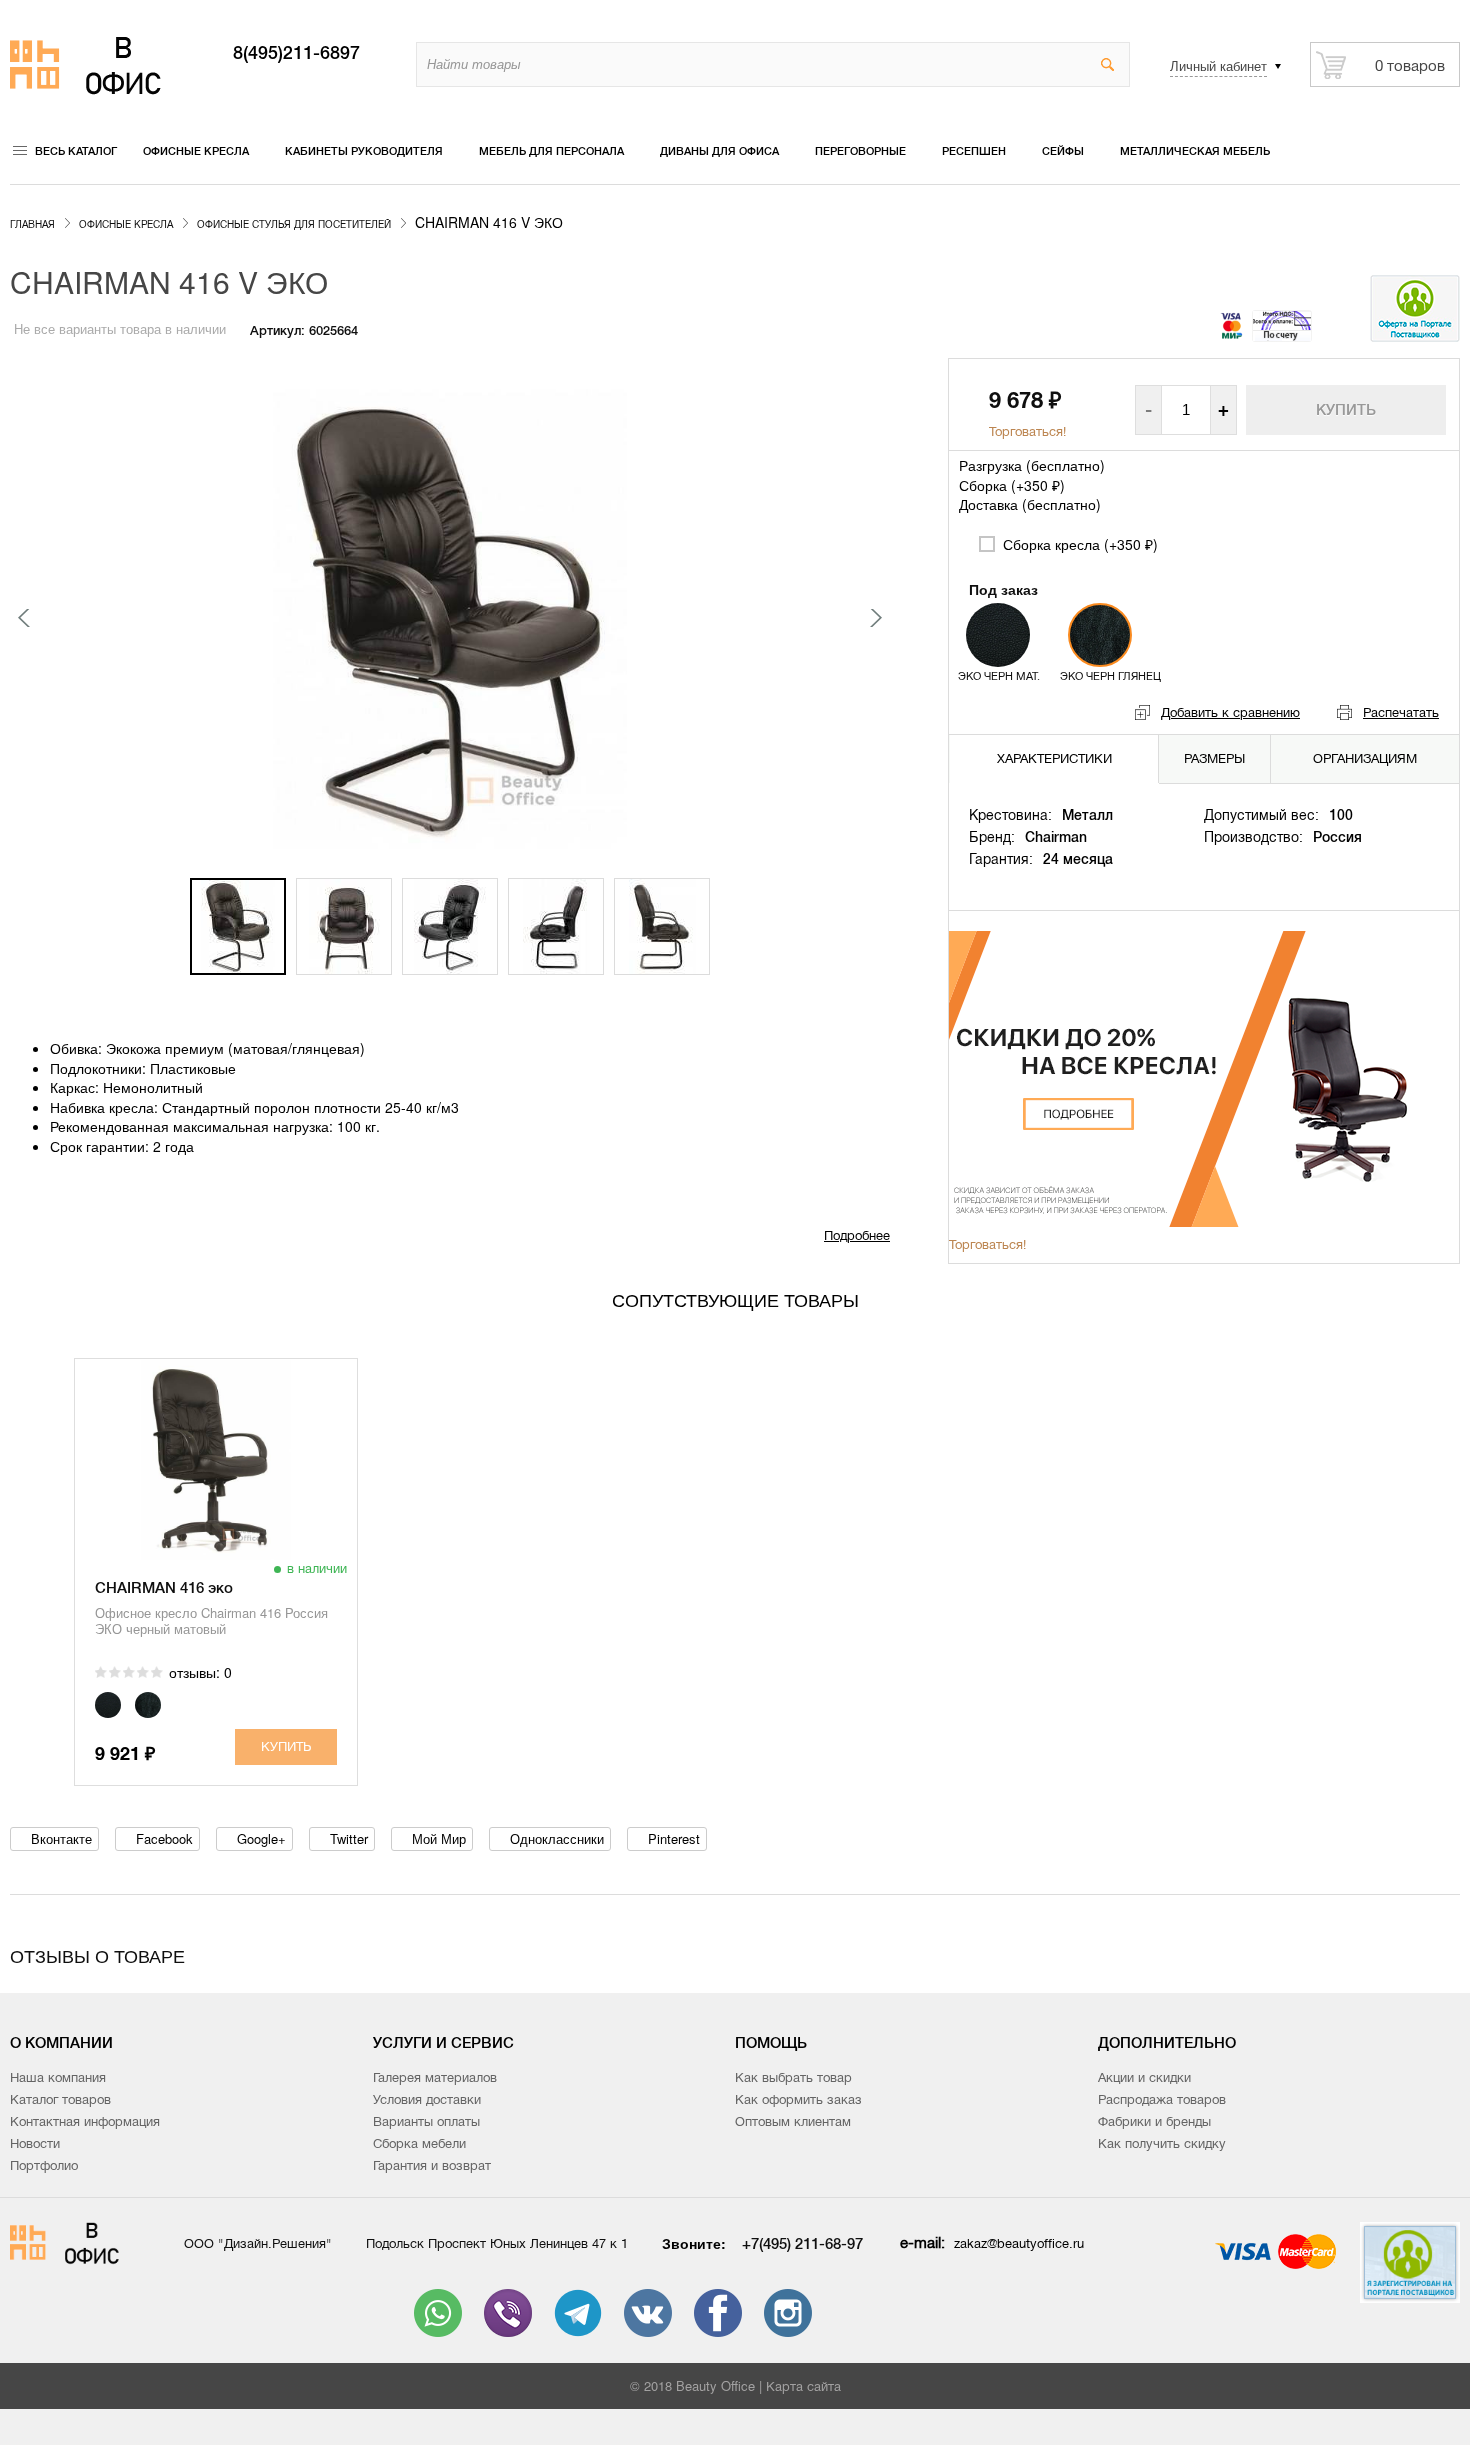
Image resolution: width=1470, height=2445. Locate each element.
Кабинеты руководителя (364, 151)
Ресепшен (974, 151)
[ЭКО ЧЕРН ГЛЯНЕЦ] (1100, 635)
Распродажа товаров (1162, 2099)
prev (25, 618)
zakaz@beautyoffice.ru (1019, 2243)
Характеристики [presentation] (1054, 758)
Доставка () (1030, 504)
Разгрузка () (1032, 465)
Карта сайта (803, 2386)
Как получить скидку (1162, 2143)
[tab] (1054, 758)
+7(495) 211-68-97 (802, 2243)
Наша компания (58, 2077)
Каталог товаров (60, 2099)
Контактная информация (85, 2121)
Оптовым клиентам (793, 2121)
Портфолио (44, 2165)
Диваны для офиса (719, 151)
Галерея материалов (435, 2077)
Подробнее (857, 1235)
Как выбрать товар (793, 2077)
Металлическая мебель (1195, 151)
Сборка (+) (1012, 485)
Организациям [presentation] (1365, 758)
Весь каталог (76, 151)
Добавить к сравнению (1230, 712)
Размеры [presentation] (1214, 758)
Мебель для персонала (551, 151)
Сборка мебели (419, 2143)
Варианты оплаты (426, 2121)
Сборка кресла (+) (1078, 544)
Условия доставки (427, 2099)
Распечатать (1401, 712)
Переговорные (860, 151)
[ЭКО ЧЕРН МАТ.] (998, 635)
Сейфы (1063, 151)
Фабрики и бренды (1154, 2121)
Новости (35, 2143)
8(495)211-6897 (296, 53)
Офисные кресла (196, 151)
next (875, 618)
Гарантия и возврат (432, 2165)
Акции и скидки (1144, 2077)
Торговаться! (1027, 431)
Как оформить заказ (798, 2099)
